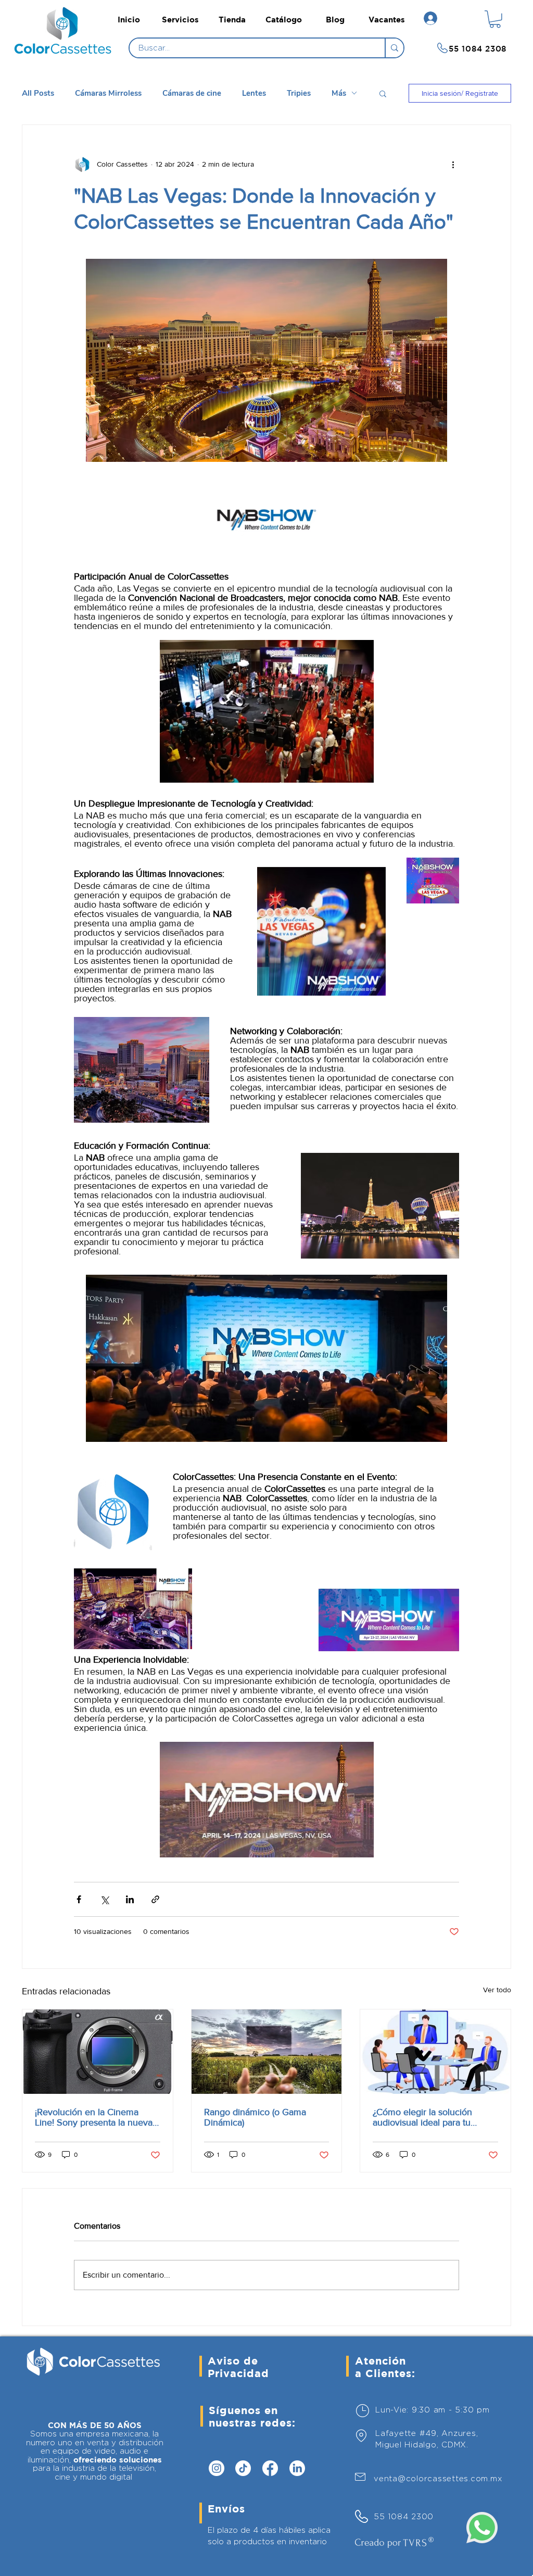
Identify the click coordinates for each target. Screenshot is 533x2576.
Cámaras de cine (192, 93)
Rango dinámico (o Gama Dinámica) (255, 2117)
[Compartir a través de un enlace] (155, 1899)
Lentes (254, 93)
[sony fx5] (98, 2052)
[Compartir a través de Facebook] (79, 1899)
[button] (495, 19)
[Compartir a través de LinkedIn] (130, 1899)
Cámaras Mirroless (108, 93)
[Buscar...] (394, 48)
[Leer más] (66, 49)
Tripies (299, 93)
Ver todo (497, 1990)
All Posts (38, 93)
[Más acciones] (453, 165)
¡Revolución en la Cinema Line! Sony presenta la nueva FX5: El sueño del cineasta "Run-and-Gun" (94, 2117)
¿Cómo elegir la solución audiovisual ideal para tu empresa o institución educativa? (422, 2117)
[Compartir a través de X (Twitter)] (104, 1899)
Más (339, 93)
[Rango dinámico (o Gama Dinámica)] (267, 2052)
